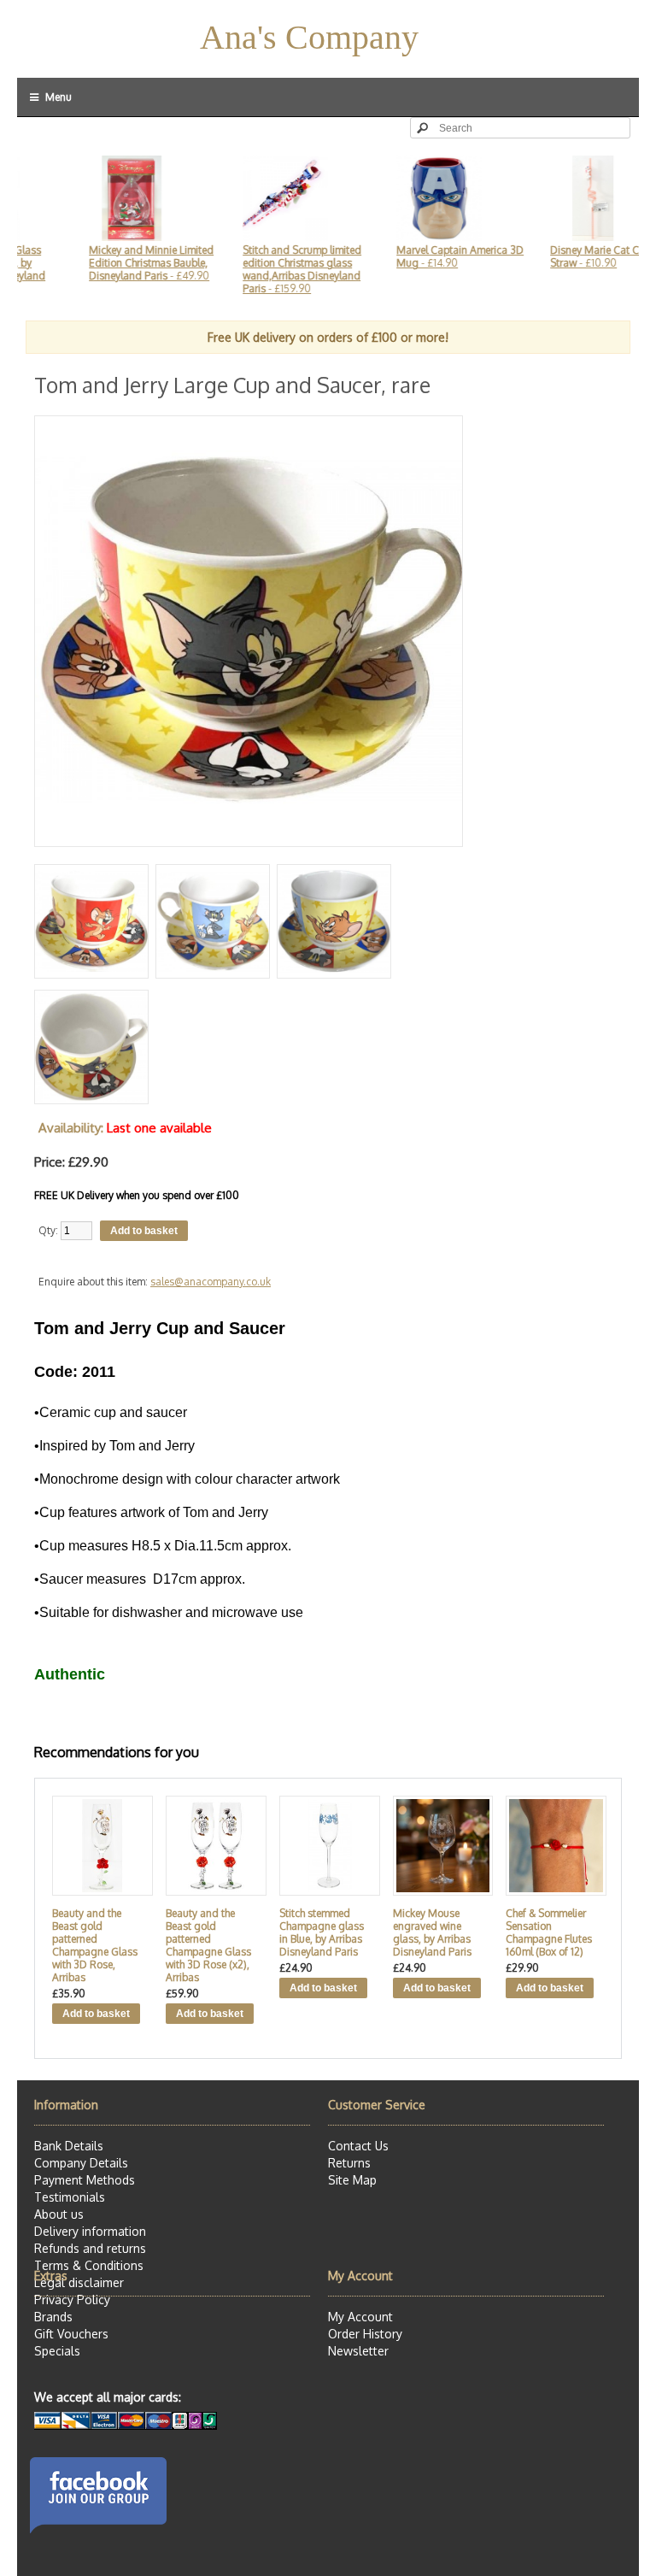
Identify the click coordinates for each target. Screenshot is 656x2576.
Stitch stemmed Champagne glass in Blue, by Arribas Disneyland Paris (322, 1932)
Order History (365, 2334)
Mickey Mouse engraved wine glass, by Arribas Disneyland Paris (432, 1932)
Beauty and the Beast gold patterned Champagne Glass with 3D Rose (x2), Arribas (208, 1945)
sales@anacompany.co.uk (211, 1282)
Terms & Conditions (89, 2265)
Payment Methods (85, 2180)
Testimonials (70, 2197)
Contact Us (358, 2146)
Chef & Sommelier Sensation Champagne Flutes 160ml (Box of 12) (549, 1932)
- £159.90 (270, 269)
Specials (57, 2351)
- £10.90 (571, 256)
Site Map (352, 2180)
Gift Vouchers (71, 2334)
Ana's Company (309, 37)
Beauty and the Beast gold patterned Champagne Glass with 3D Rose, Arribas (95, 1945)
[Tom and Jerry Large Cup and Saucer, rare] (249, 840)
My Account (360, 2317)
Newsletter (358, 2351)
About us (59, 2214)
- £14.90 (428, 256)
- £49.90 (120, 263)
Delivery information (90, 2231)
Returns (349, 2163)
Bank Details (69, 2146)
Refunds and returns (90, 2248)
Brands (53, 2317)
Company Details (81, 2163)
